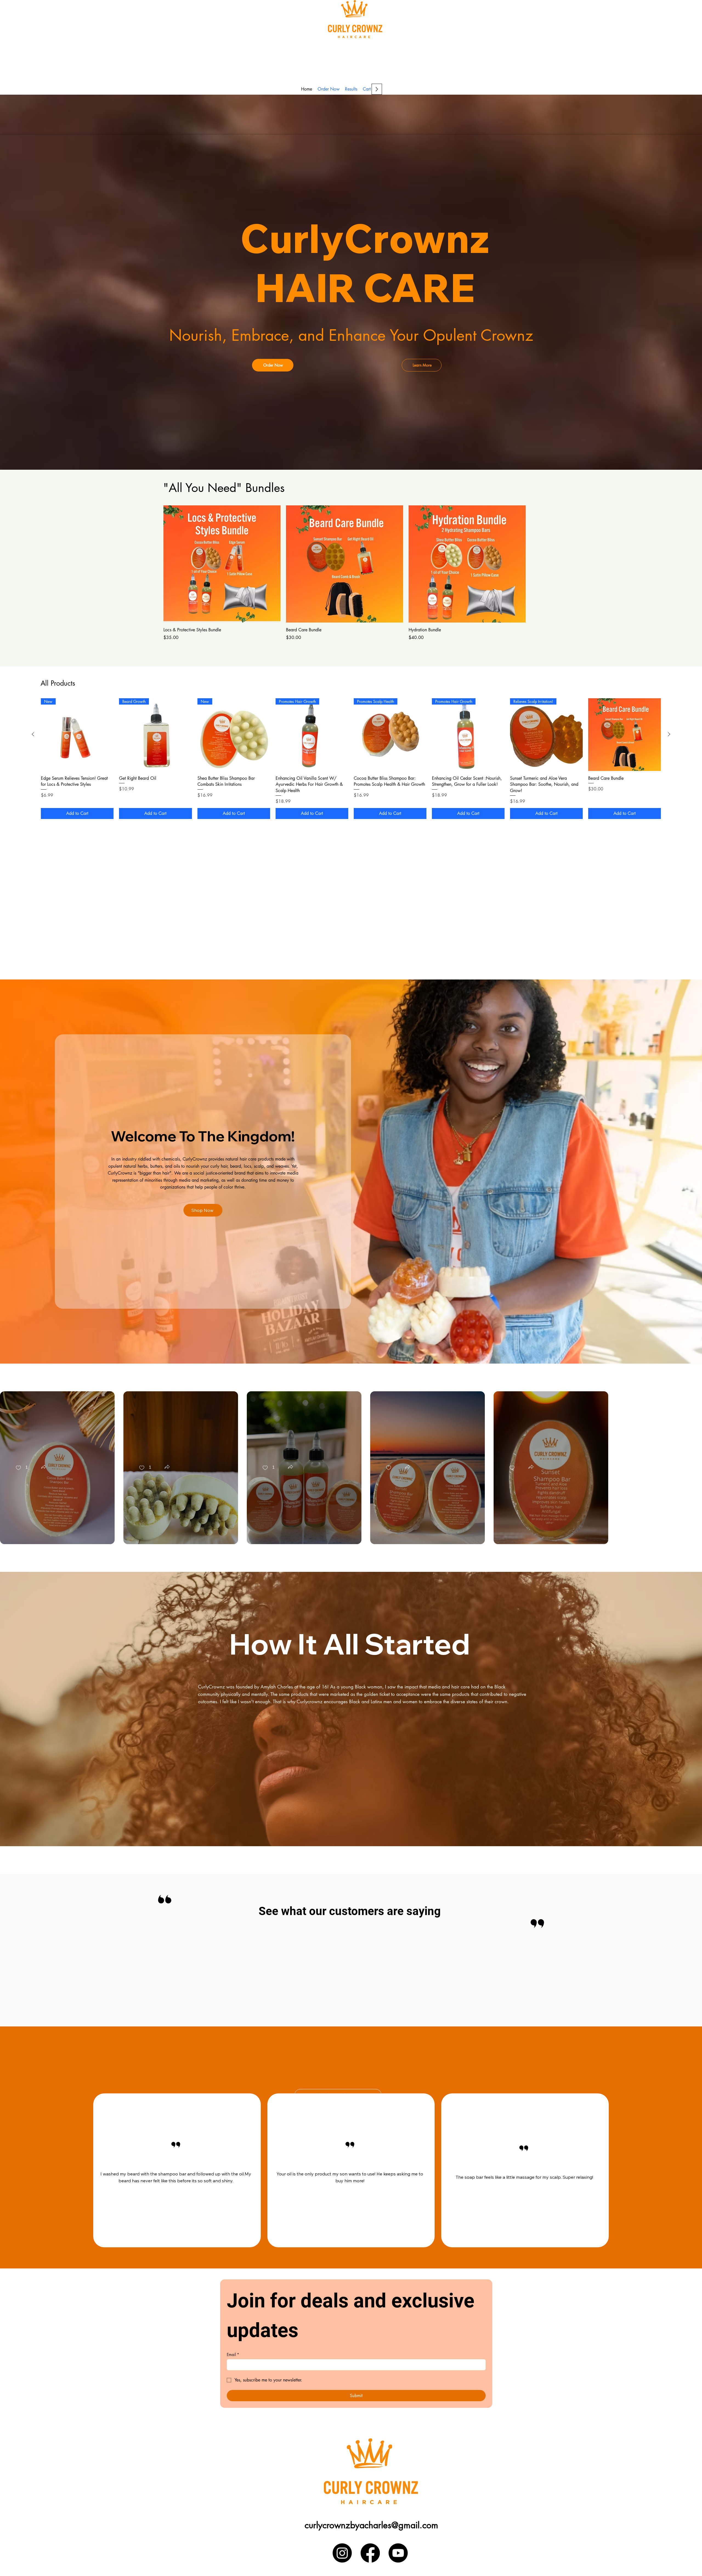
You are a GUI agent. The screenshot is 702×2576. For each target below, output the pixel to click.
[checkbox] (22, 1468)
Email (233, 2354)
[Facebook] (370, 2553)
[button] (44, 1467)
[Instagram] (342, 2553)
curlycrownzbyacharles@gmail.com (371, 2525)
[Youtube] (398, 2553)
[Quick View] (222, 564)
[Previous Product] (33, 734)
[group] (345, 573)
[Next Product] (669, 734)
